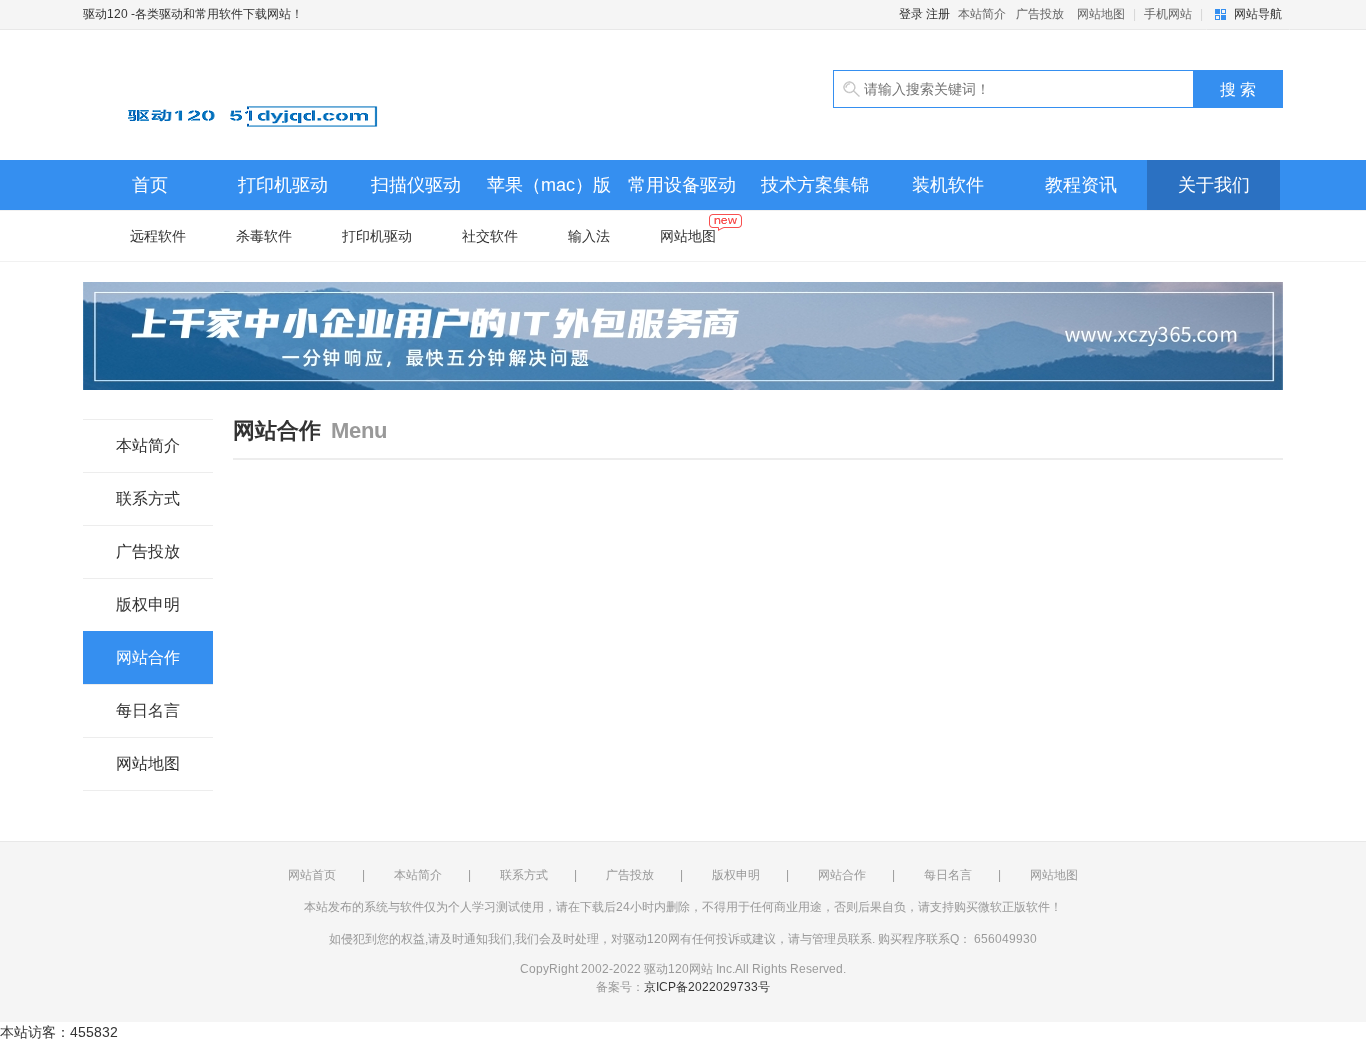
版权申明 (148, 604)
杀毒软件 (264, 236)
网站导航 (1258, 14)
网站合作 (148, 657)
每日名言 (148, 710)
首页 (150, 185)
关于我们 (1214, 185)
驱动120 (313, 95)
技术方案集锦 (815, 185)
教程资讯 (1081, 185)
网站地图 (1101, 14)
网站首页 (312, 875)
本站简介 (982, 14)
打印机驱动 (283, 185)
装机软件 (948, 185)
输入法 (589, 236)
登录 (911, 14)
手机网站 (1168, 14)
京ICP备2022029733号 (707, 987)
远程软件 (158, 236)
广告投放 (1040, 14)
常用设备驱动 (682, 185)
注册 (938, 14)
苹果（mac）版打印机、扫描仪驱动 (549, 192)
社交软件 (490, 236)
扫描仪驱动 (416, 185)
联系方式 (148, 498)
